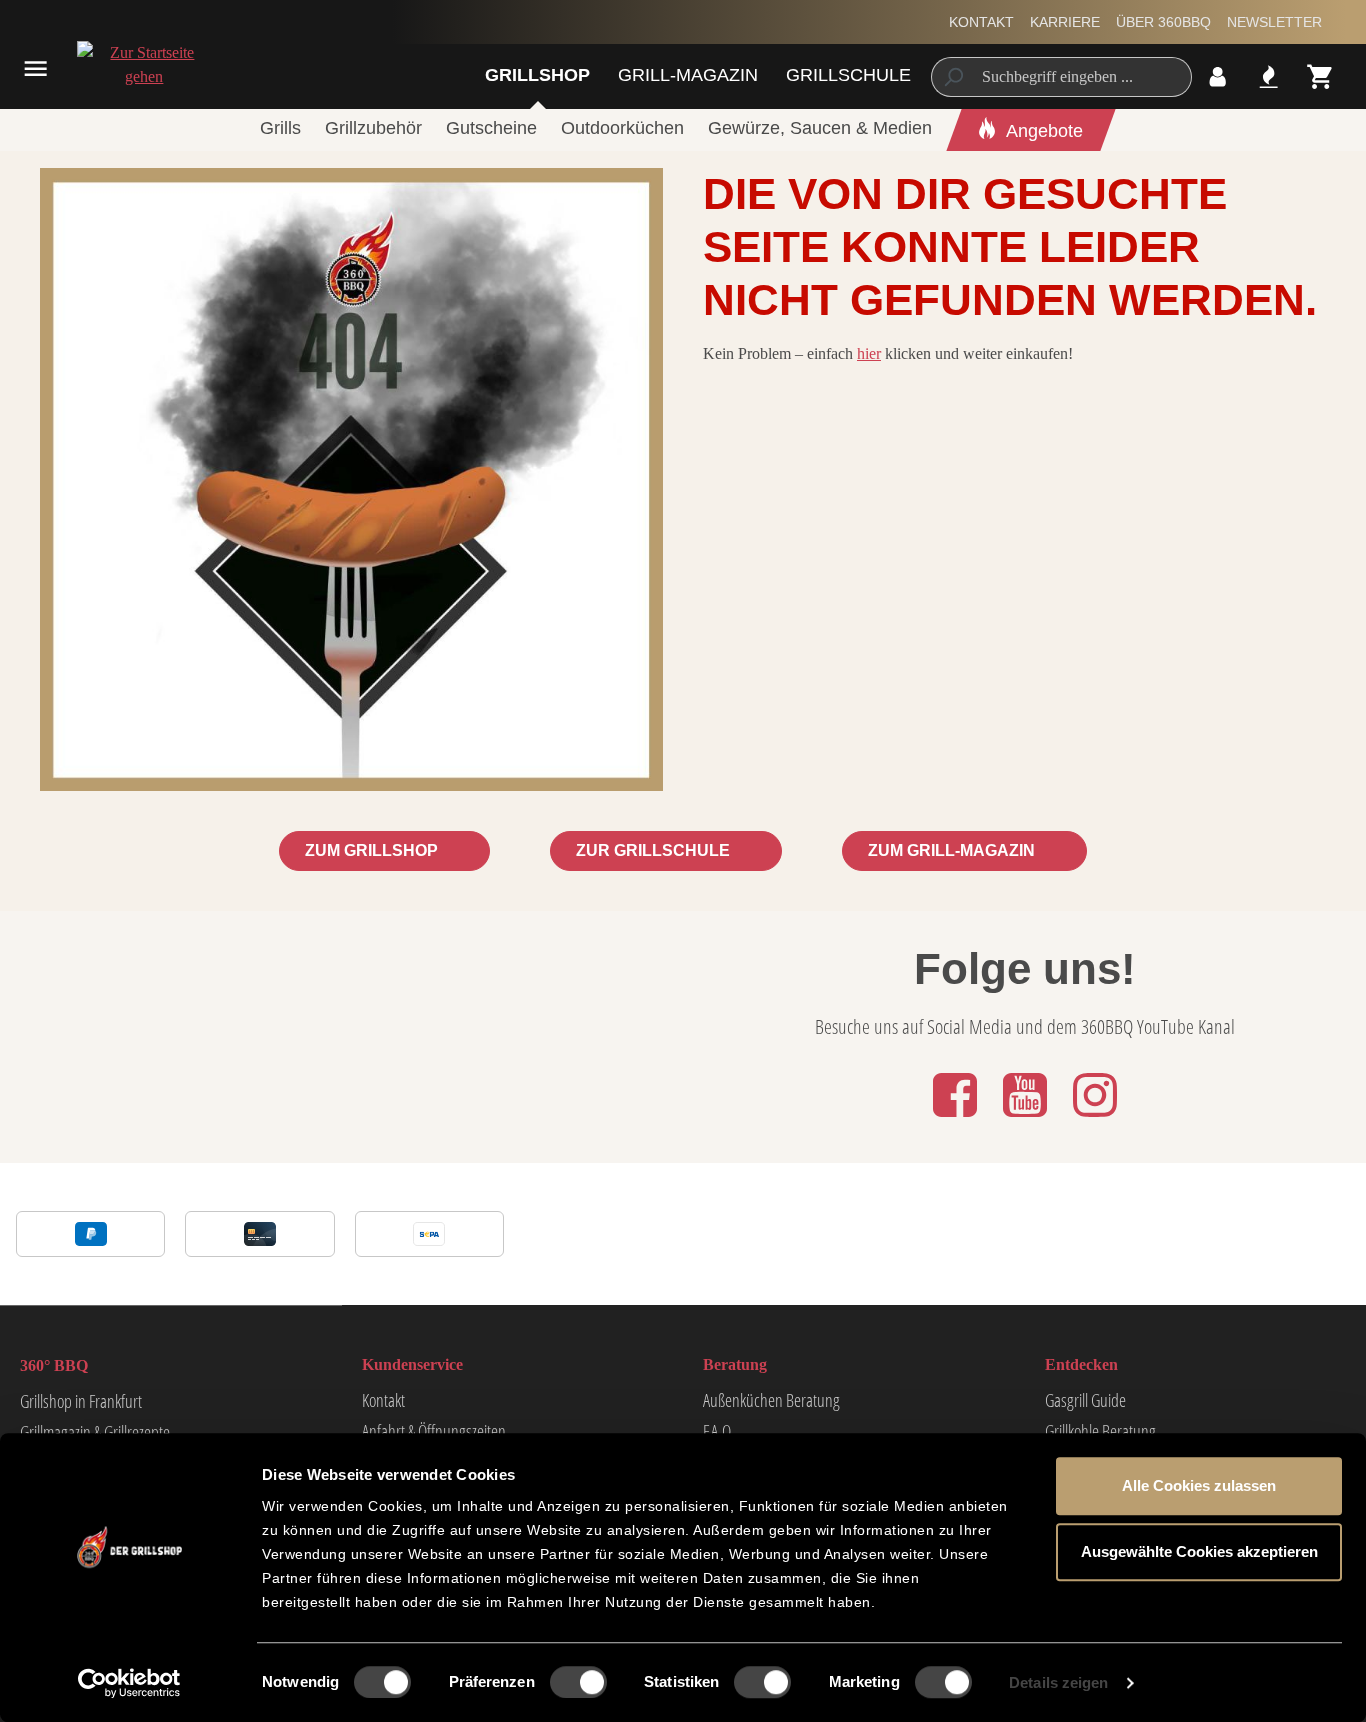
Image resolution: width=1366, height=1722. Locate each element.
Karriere (1065, 22)
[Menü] (35, 68)
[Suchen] (952, 77)
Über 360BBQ (1163, 22)
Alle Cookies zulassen (1199, 1485)
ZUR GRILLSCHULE (655, 850)
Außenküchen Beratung (771, 1400)
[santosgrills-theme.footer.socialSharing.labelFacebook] (957, 1118)
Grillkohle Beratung (1100, 1431)
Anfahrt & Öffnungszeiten (434, 1431)
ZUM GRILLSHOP (373, 850)
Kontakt (981, 22)
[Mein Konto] (1217, 76)
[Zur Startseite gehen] (142, 65)
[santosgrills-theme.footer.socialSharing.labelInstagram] (1095, 1118)
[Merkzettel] (1268, 76)
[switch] (578, 1682)
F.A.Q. (718, 1431)
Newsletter (1274, 22)
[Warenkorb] (1320, 76)
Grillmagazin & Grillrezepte (95, 1432)
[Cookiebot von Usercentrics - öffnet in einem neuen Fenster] (129, 1683)
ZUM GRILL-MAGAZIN (953, 850)
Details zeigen (1058, 1682)
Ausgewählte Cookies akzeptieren (1199, 1551)
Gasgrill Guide (1085, 1400)
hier (869, 353)
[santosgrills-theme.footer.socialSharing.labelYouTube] (1027, 1118)
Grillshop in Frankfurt (81, 1401)
